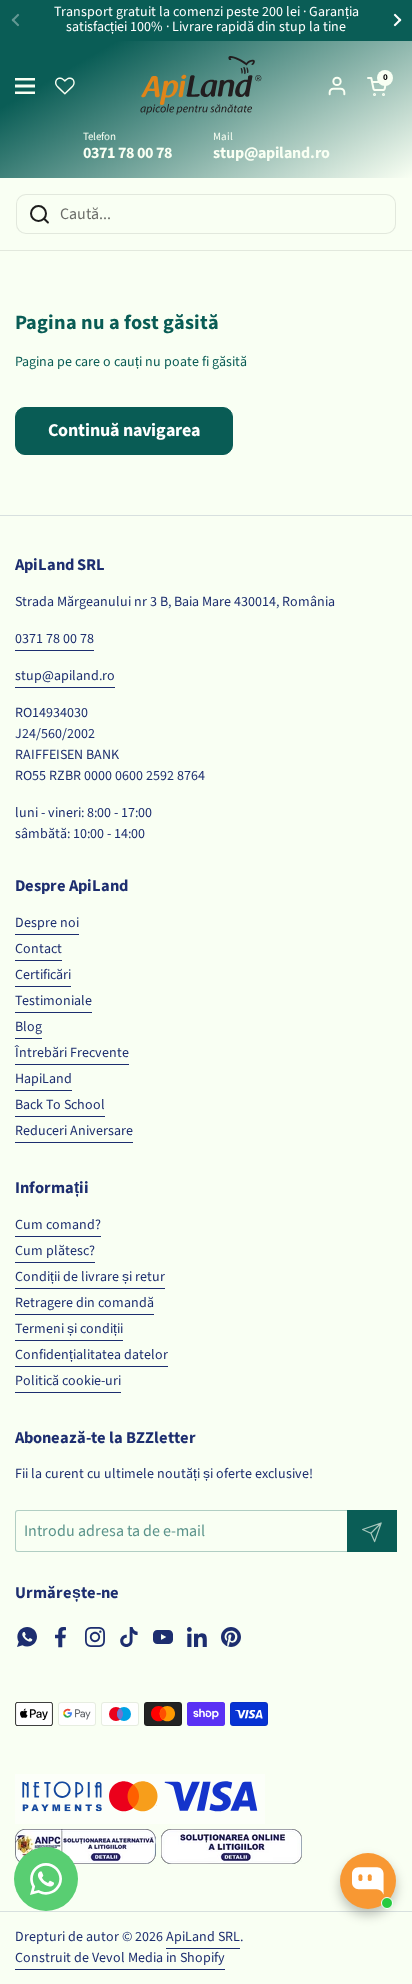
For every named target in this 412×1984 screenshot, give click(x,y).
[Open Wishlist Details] (65, 86)
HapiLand (43, 1079)
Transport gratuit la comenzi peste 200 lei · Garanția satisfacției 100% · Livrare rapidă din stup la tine (206, 20)
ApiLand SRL (203, 1937)
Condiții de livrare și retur (90, 1277)
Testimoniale (53, 1001)
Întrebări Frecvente (72, 1053)
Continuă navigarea (124, 430)
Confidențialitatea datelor (91, 1355)
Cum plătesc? (55, 1251)
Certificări (43, 975)
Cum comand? (58, 1225)
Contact (38, 949)
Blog (28, 1027)
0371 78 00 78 (54, 639)
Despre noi (47, 923)
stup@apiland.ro (65, 676)
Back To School (60, 1105)
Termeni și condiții (69, 1329)
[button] (377, 86)
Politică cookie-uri (68, 1381)
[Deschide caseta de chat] (368, 1881)
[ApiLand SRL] (201, 86)
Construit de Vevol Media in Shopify (120, 1958)
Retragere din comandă (84, 1303)
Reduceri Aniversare (74, 1131)
